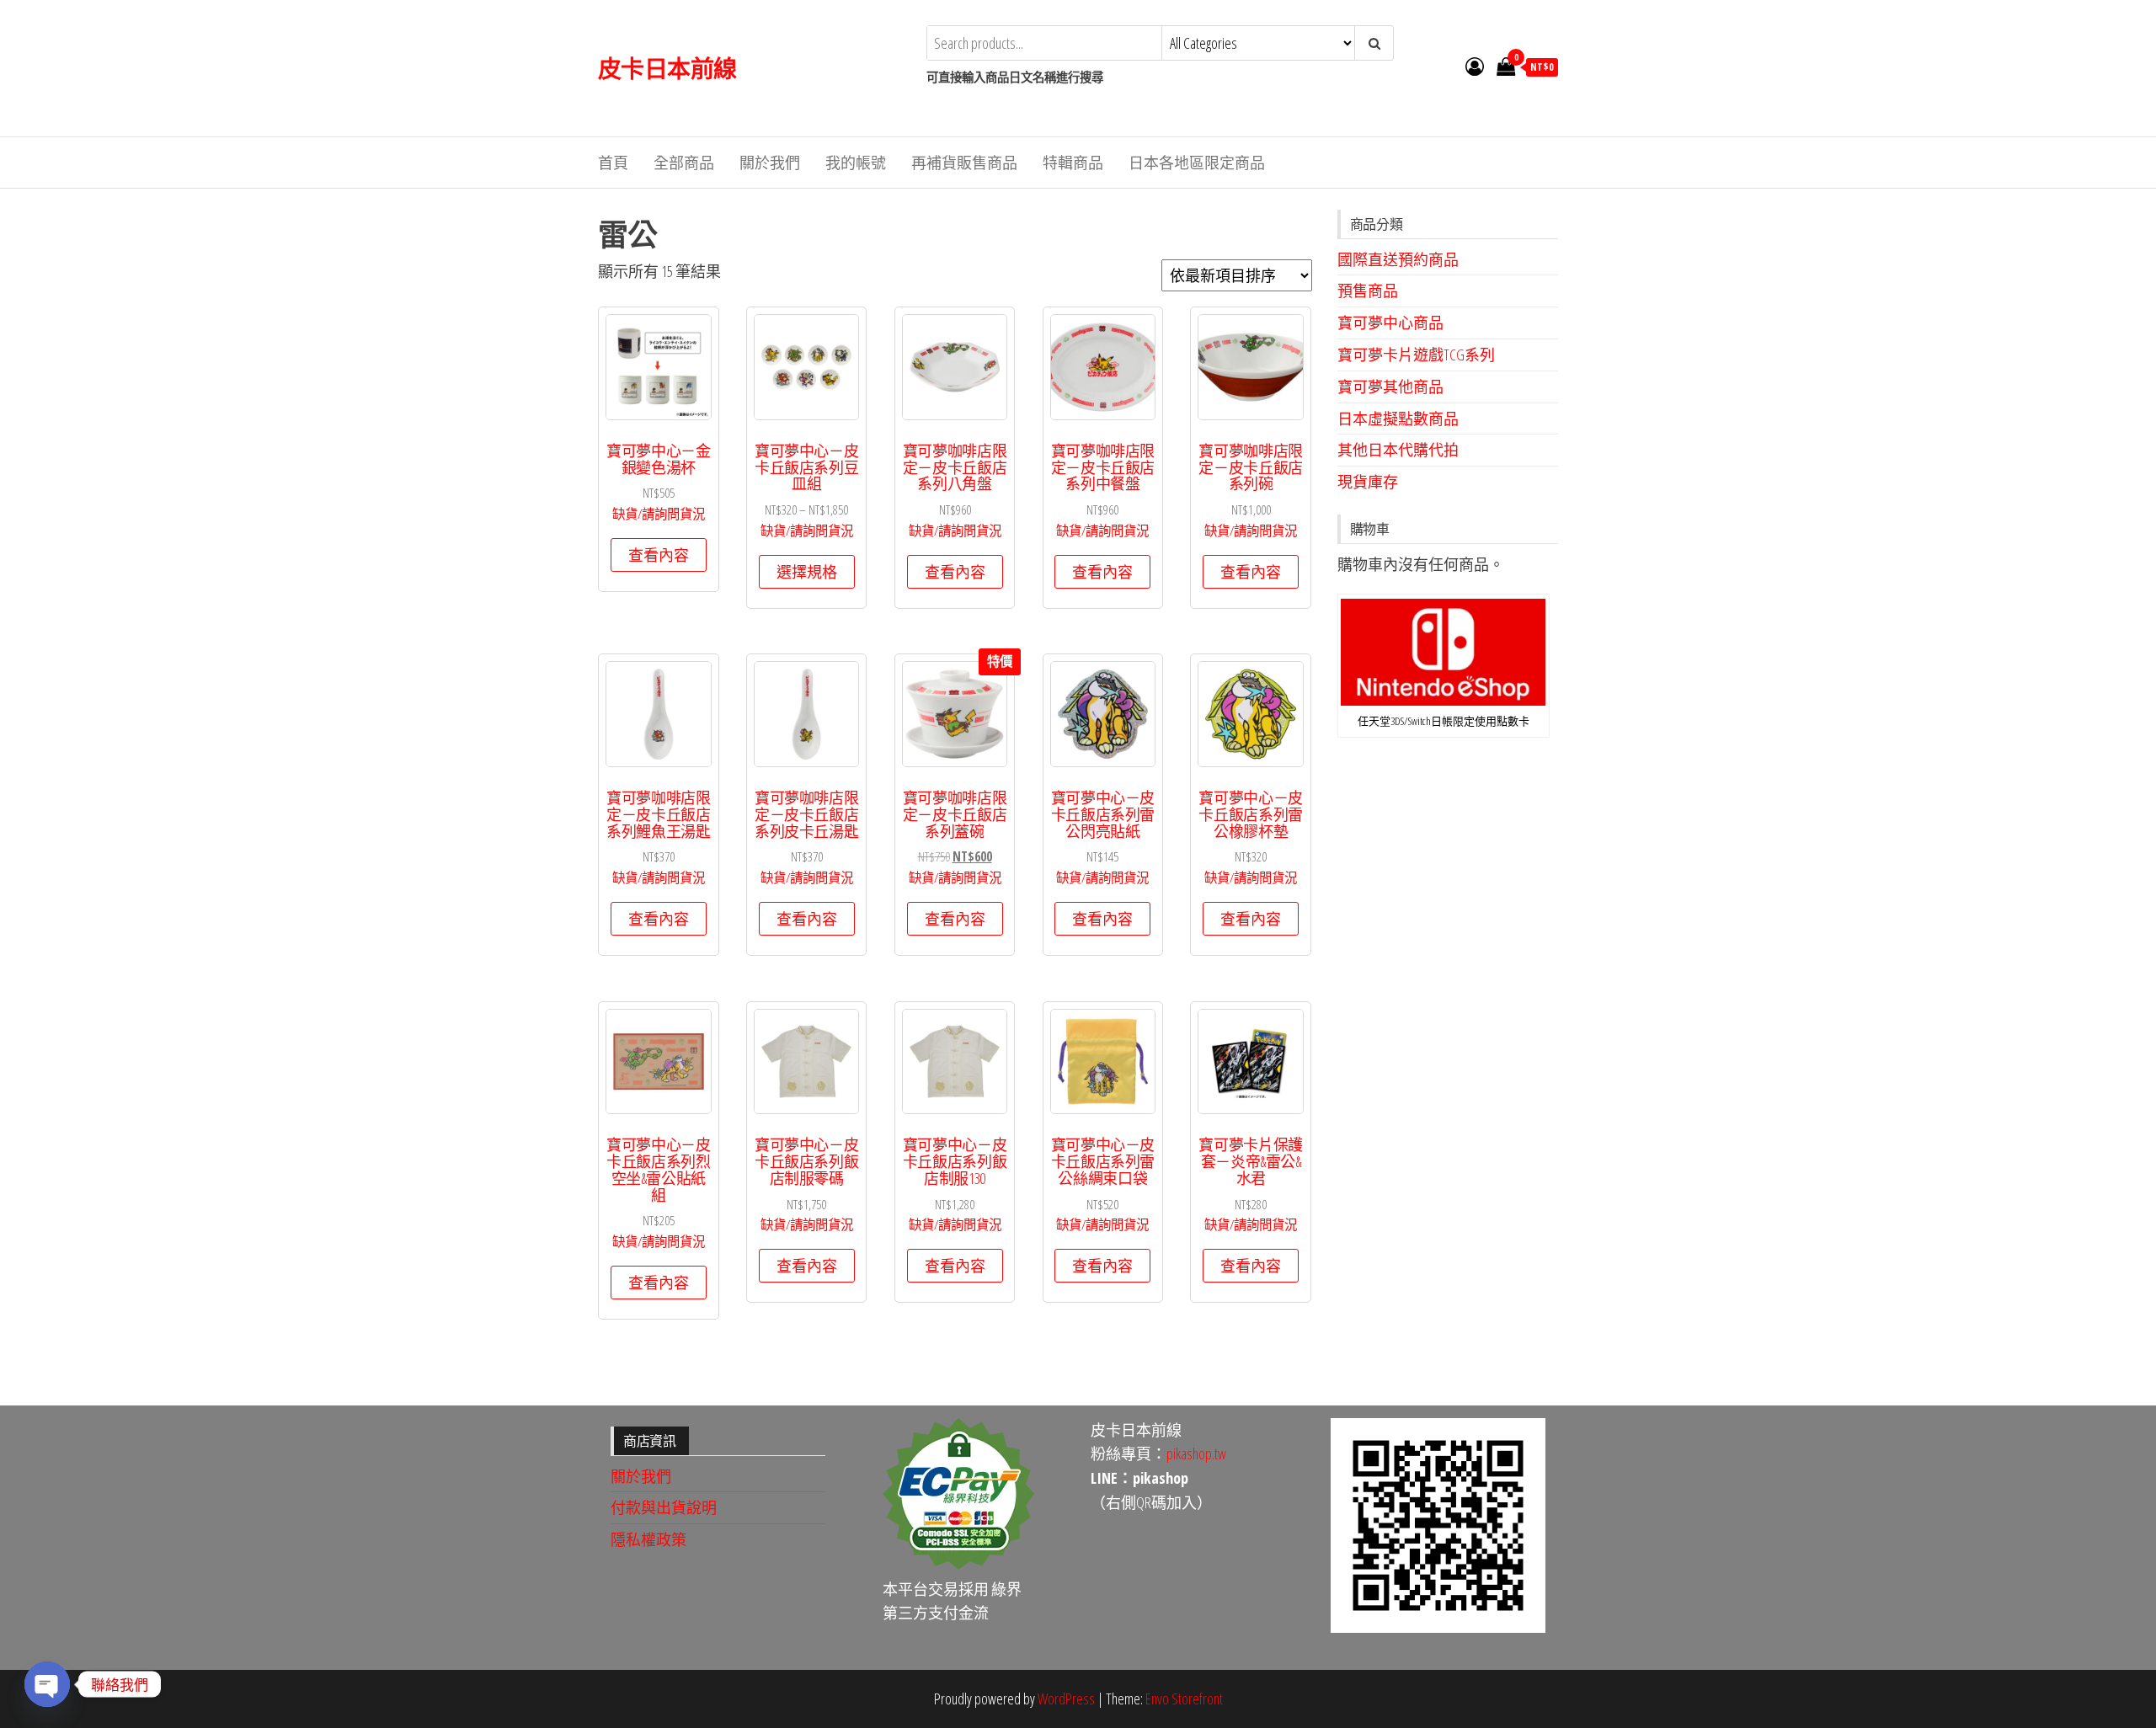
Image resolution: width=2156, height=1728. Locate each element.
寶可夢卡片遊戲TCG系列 (1416, 355)
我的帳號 (856, 163)
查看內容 (659, 555)
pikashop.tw (1196, 1453)
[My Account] (1475, 66)
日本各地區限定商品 (1197, 163)
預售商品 (1368, 291)
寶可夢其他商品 (1390, 387)
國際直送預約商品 (1398, 259)
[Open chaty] (47, 1684)
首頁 (613, 163)
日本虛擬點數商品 (1398, 419)
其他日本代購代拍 (1398, 450)
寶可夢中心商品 (1390, 323)
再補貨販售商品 (964, 163)
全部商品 (684, 163)
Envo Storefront (1184, 1699)
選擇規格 (807, 572)
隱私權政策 (648, 1539)
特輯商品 (1073, 163)
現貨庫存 (1368, 482)
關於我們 (770, 163)
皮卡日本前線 (667, 68)
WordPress (1066, 1699)
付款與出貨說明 (664, 1507)
